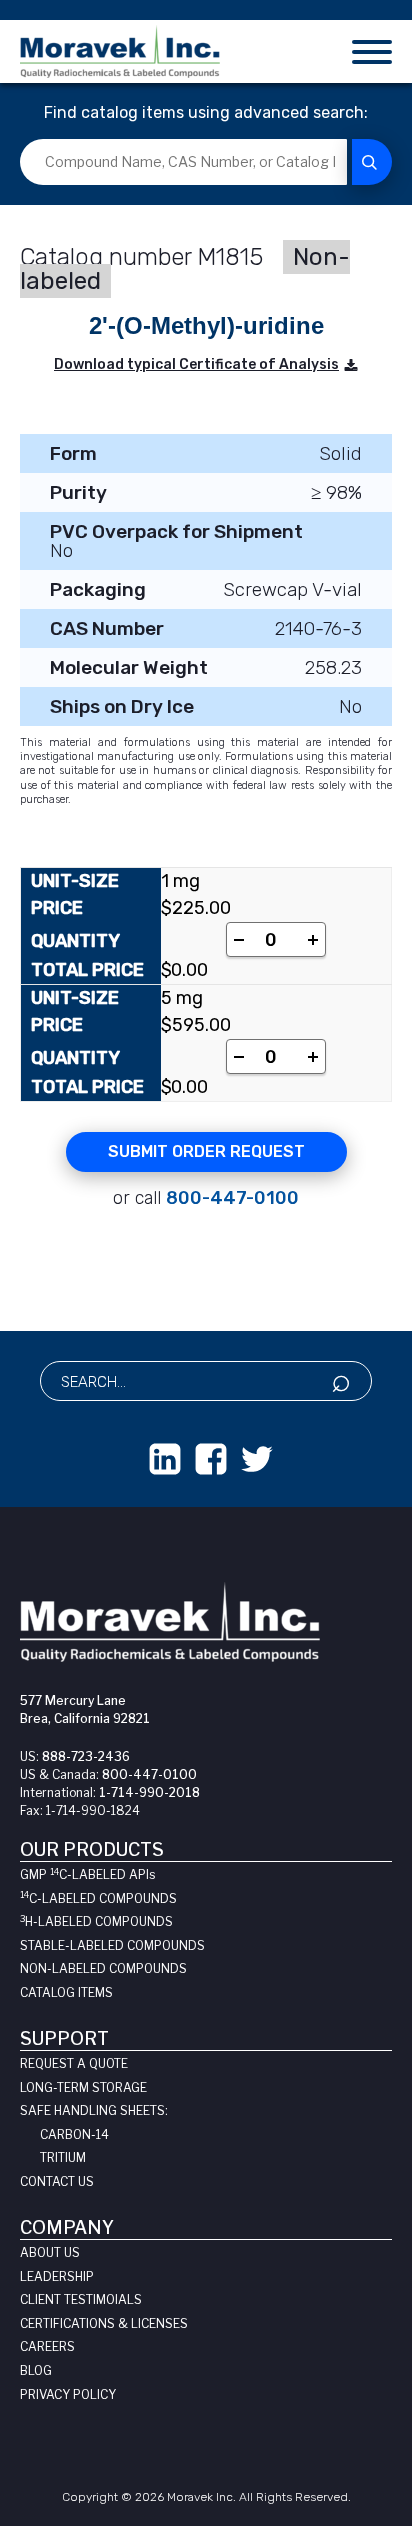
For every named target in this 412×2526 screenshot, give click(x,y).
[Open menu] (372, 51)
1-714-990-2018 (149, 1792)
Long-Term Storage (83, 2087)
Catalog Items (66, 1992)
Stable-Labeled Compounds (112, 1945)
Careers (47, 2346)
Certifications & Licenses (104, 2323)
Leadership (57, 2276)
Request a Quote (74, 2063)
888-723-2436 (86, 1756)
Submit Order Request (206, 1151)
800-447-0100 (232, 1198)
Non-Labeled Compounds (103, 1968)
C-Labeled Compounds (98, 1898)
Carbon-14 (74, 2134)
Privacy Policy (68, 2394)
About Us (50, 2252)
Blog (36, 2370)
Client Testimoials (81, 2299)
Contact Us (57, 2181)
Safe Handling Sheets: (94, 2110)
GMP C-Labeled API (87, 1874)
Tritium (63, 2157)
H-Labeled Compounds (96, 1921)
